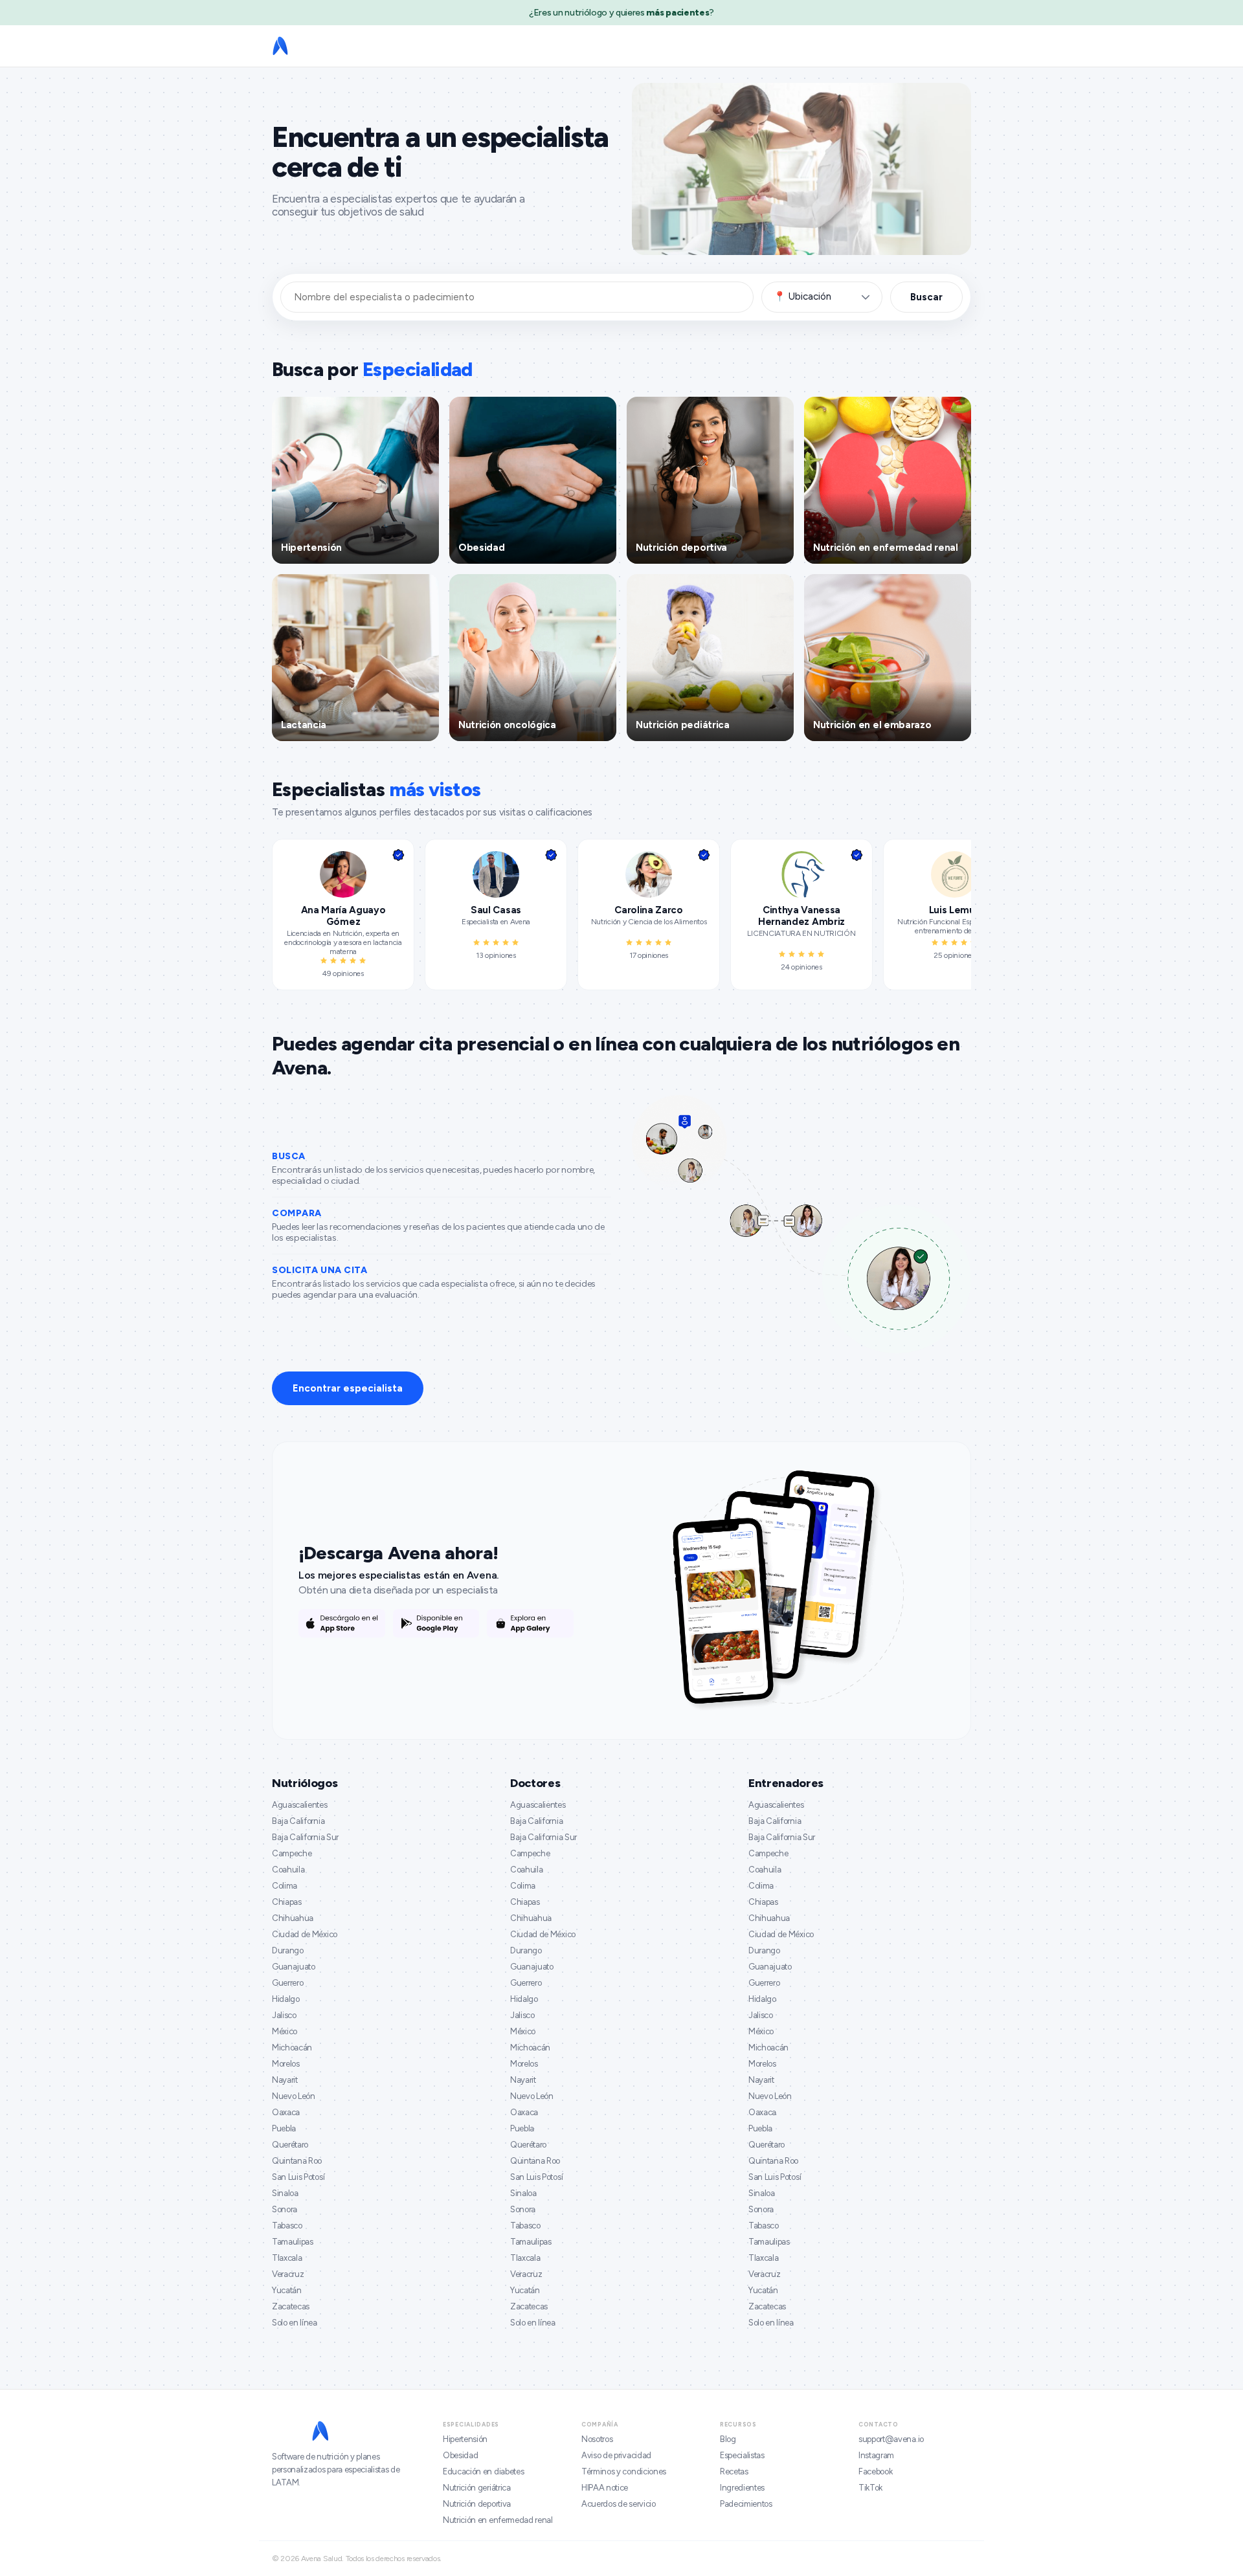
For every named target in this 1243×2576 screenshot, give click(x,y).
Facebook (875, 2471)
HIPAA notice (605, 2488)
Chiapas (287, 1902)
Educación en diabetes (483, 2471)
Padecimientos (746, 2504)
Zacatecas (291, 2306)
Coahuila (288, 1870)
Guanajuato (294, 1967)
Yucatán (287, 2290)
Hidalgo (286, 1999)
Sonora (285, 2209)
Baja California (298, 1821)
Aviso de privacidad (616, 2455)
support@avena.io (891, 2439)
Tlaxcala (287, 2258)
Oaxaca (286, 2112)
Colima (285, 1886)
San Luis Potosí (298, 2177)
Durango (288, 1950)
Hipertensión (465, 2439)
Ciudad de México (305, 1934)
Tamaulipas (293, 2242)
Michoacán (292, 2048)
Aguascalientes (300, 1805)
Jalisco (284, 2015)
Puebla (284, 2128)
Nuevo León (294, 2096)
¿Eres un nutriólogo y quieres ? (621, 13)
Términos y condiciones (624, 2471)
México (285, 2031)
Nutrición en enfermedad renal (498, 2520)
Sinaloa (285, 2193)
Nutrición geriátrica (477, 2488)
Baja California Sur (305, 1837)
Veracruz (288, 2274)
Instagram (876, 2455)
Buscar (926, 297)
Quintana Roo (297, 2161)
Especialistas (742, 2455)
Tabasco (287, 2226)
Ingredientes (742, 2488)
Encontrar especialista (348, 1388)
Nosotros (597, 2439)
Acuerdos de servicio (619, 2504)
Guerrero (287, 1983)
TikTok (870, 2488)
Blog (728, 2439)
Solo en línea (295, 2323)
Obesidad (460, 2455)
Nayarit (285, 2080)
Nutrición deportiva (477, 2504)
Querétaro (290, 2145)
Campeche (292, 1853)
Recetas (734, 2471)
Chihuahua (293, 1918)
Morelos (286, 2064)
